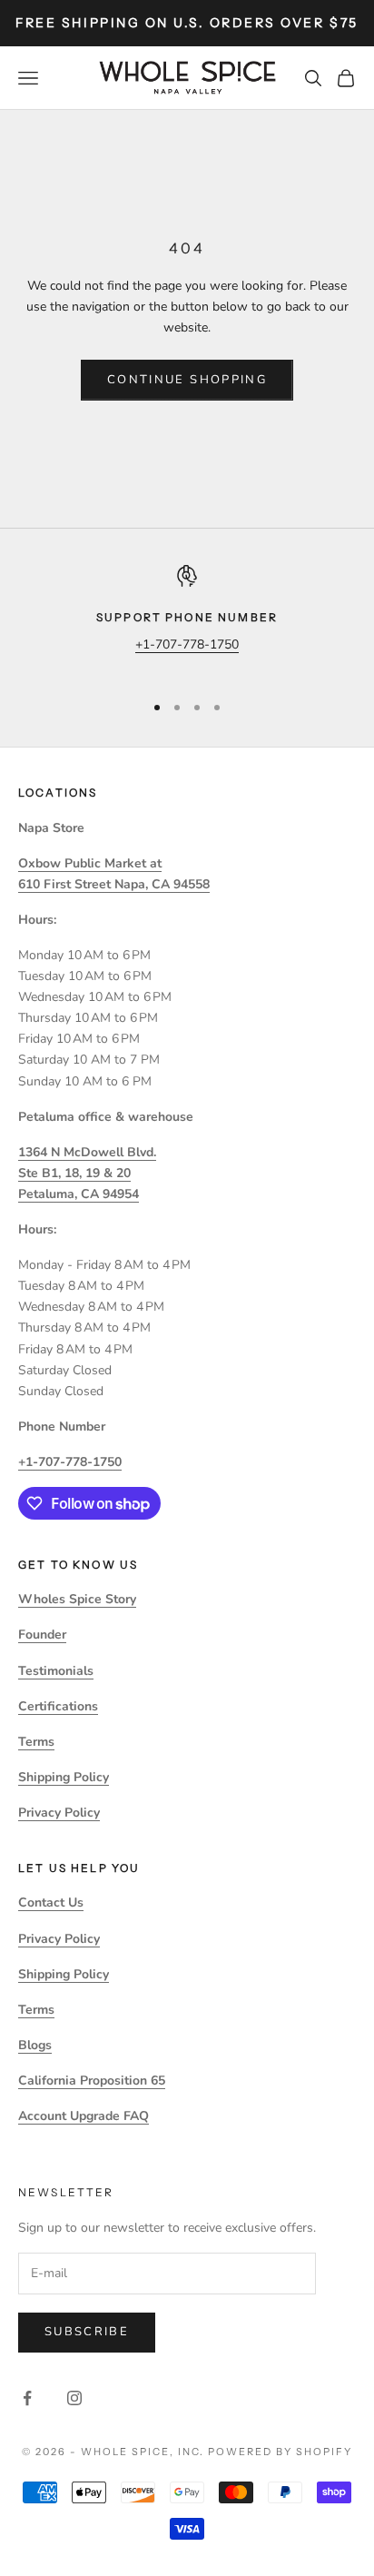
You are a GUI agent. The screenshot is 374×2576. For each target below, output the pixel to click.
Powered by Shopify (280, 2452)
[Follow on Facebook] (27, 2398)
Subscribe (87, 2332)
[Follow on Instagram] (74, 2398)
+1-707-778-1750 (187, 644)
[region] (187, 621)
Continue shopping (187, 380)
